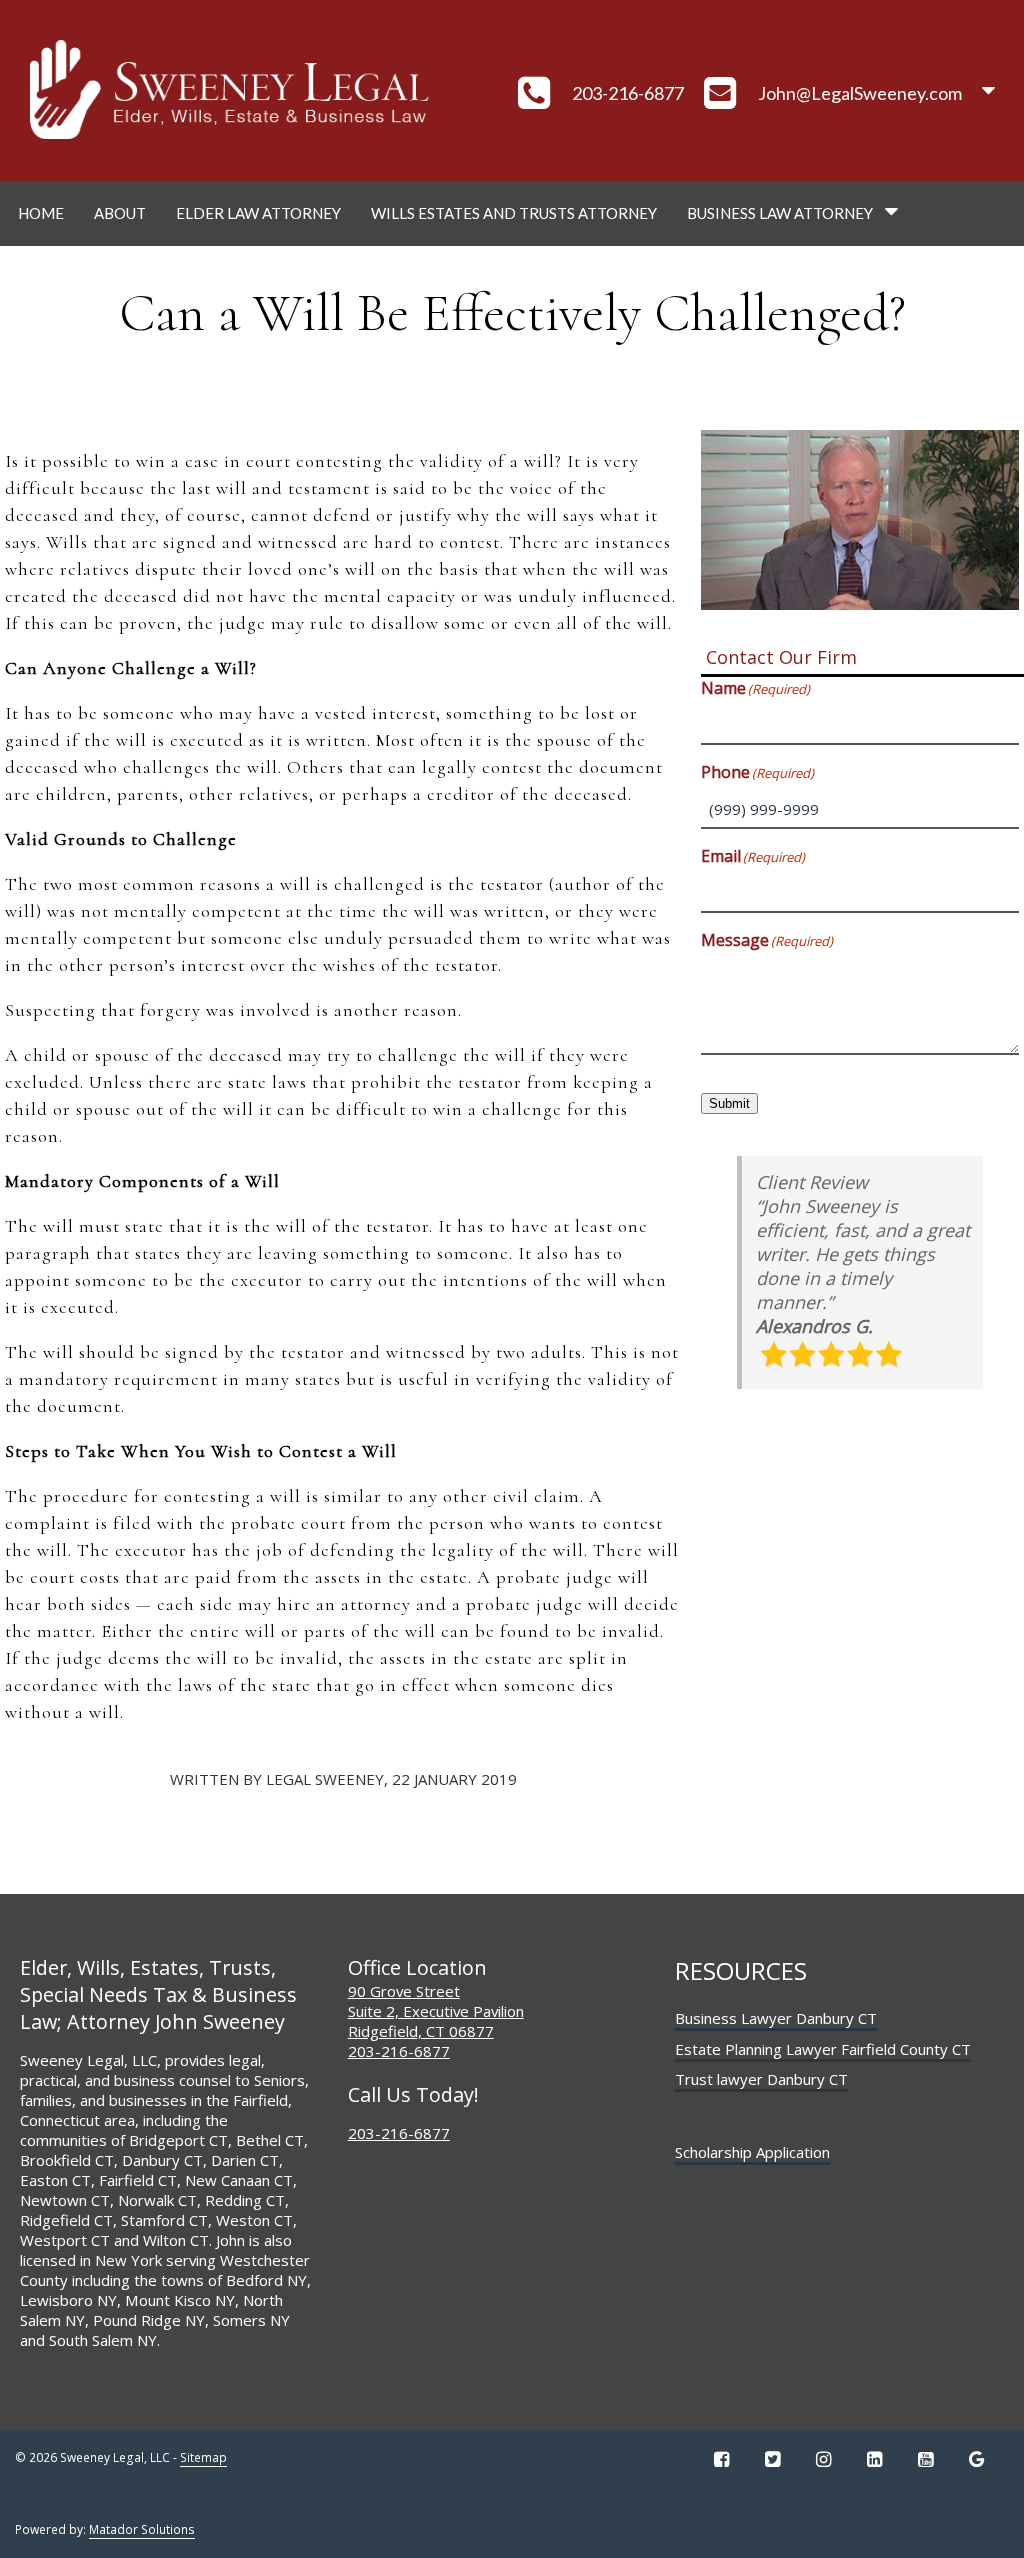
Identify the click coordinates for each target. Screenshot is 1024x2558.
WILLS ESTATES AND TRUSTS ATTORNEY (514, 213)
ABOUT (120, 213)
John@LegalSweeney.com (860, 93)
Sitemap (203, 2457)
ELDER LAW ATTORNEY (258, 213)
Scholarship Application (752, 2152)
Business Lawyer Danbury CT (776, 2018)
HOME (41, 213)
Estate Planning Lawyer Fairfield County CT (823, 2049)
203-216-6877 (628, 93)
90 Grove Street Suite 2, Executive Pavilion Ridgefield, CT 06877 (436, 2011)
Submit (729, 1103)
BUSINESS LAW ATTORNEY (780, 213)
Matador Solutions (142, 2529)
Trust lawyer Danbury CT (761, 2079)
